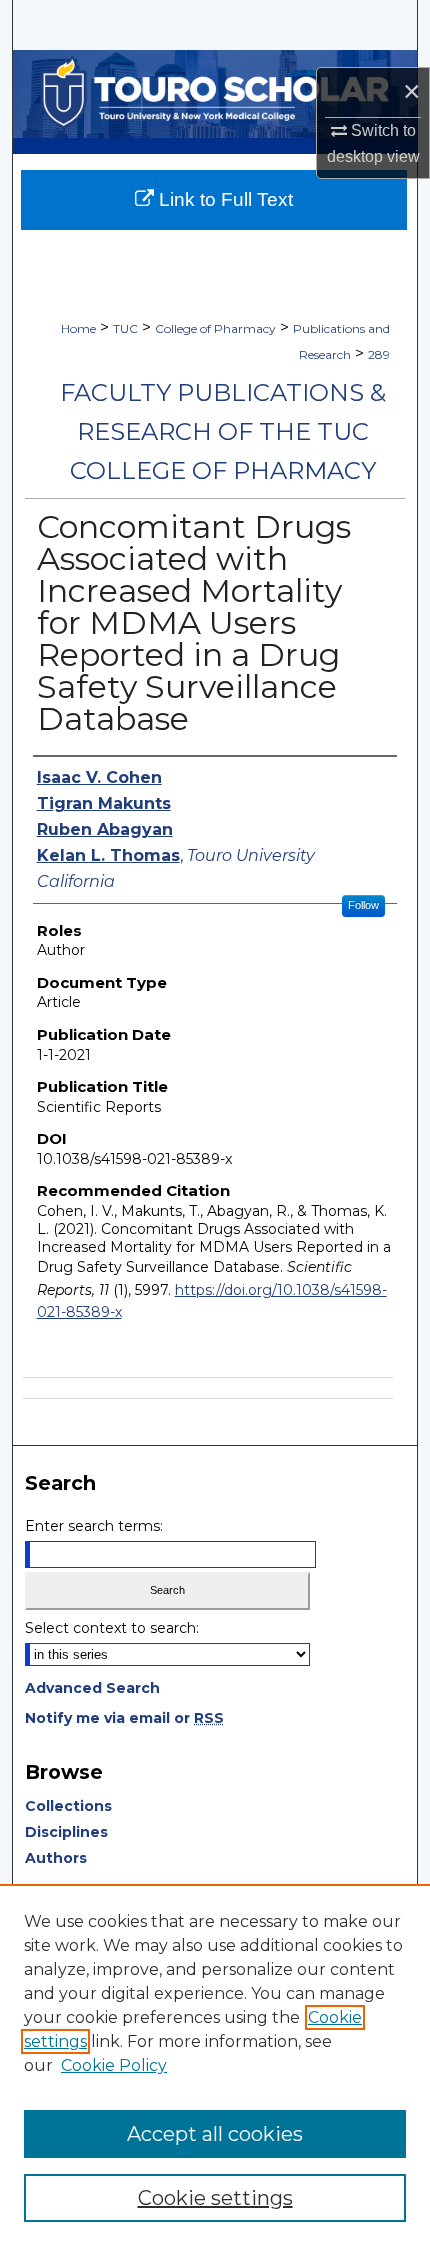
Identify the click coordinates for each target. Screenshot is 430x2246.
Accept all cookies (215, 2134)
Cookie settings (215, 2198)
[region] (215, 2065)
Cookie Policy (114, 2065)
